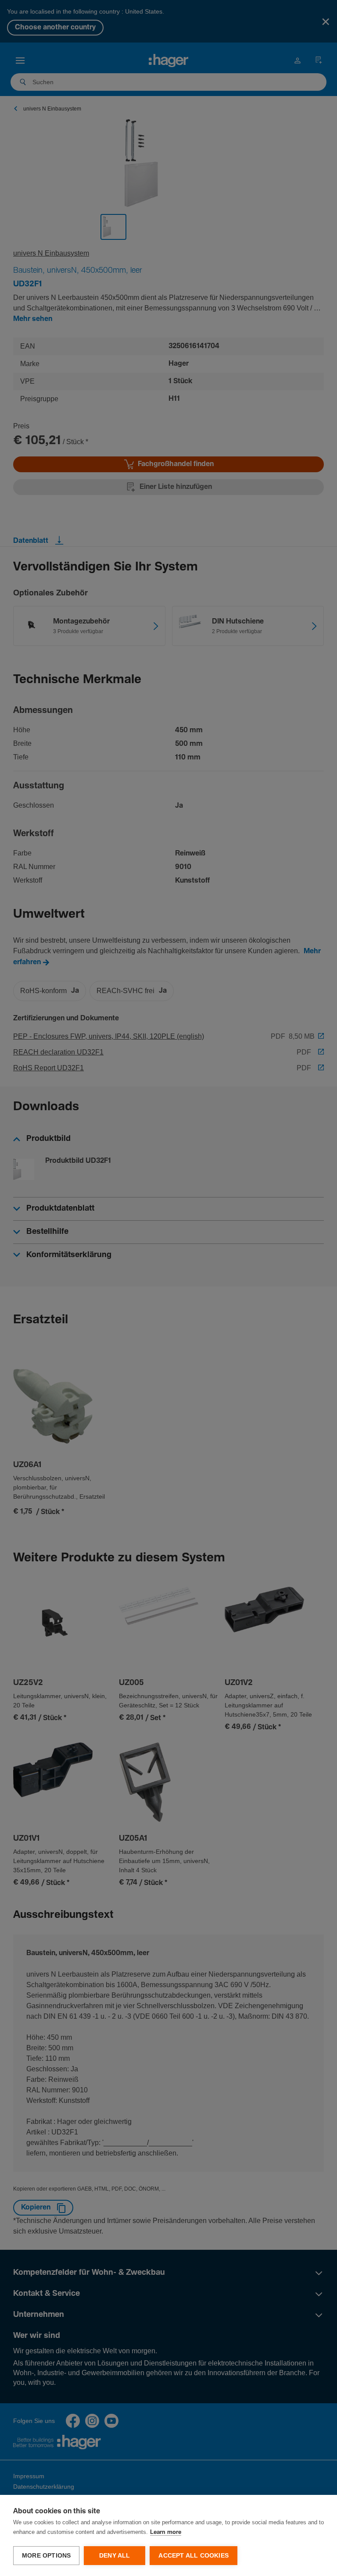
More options (46, 2556)
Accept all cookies (194, 2556)
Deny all (115, 2556)
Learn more (166, 2532)
